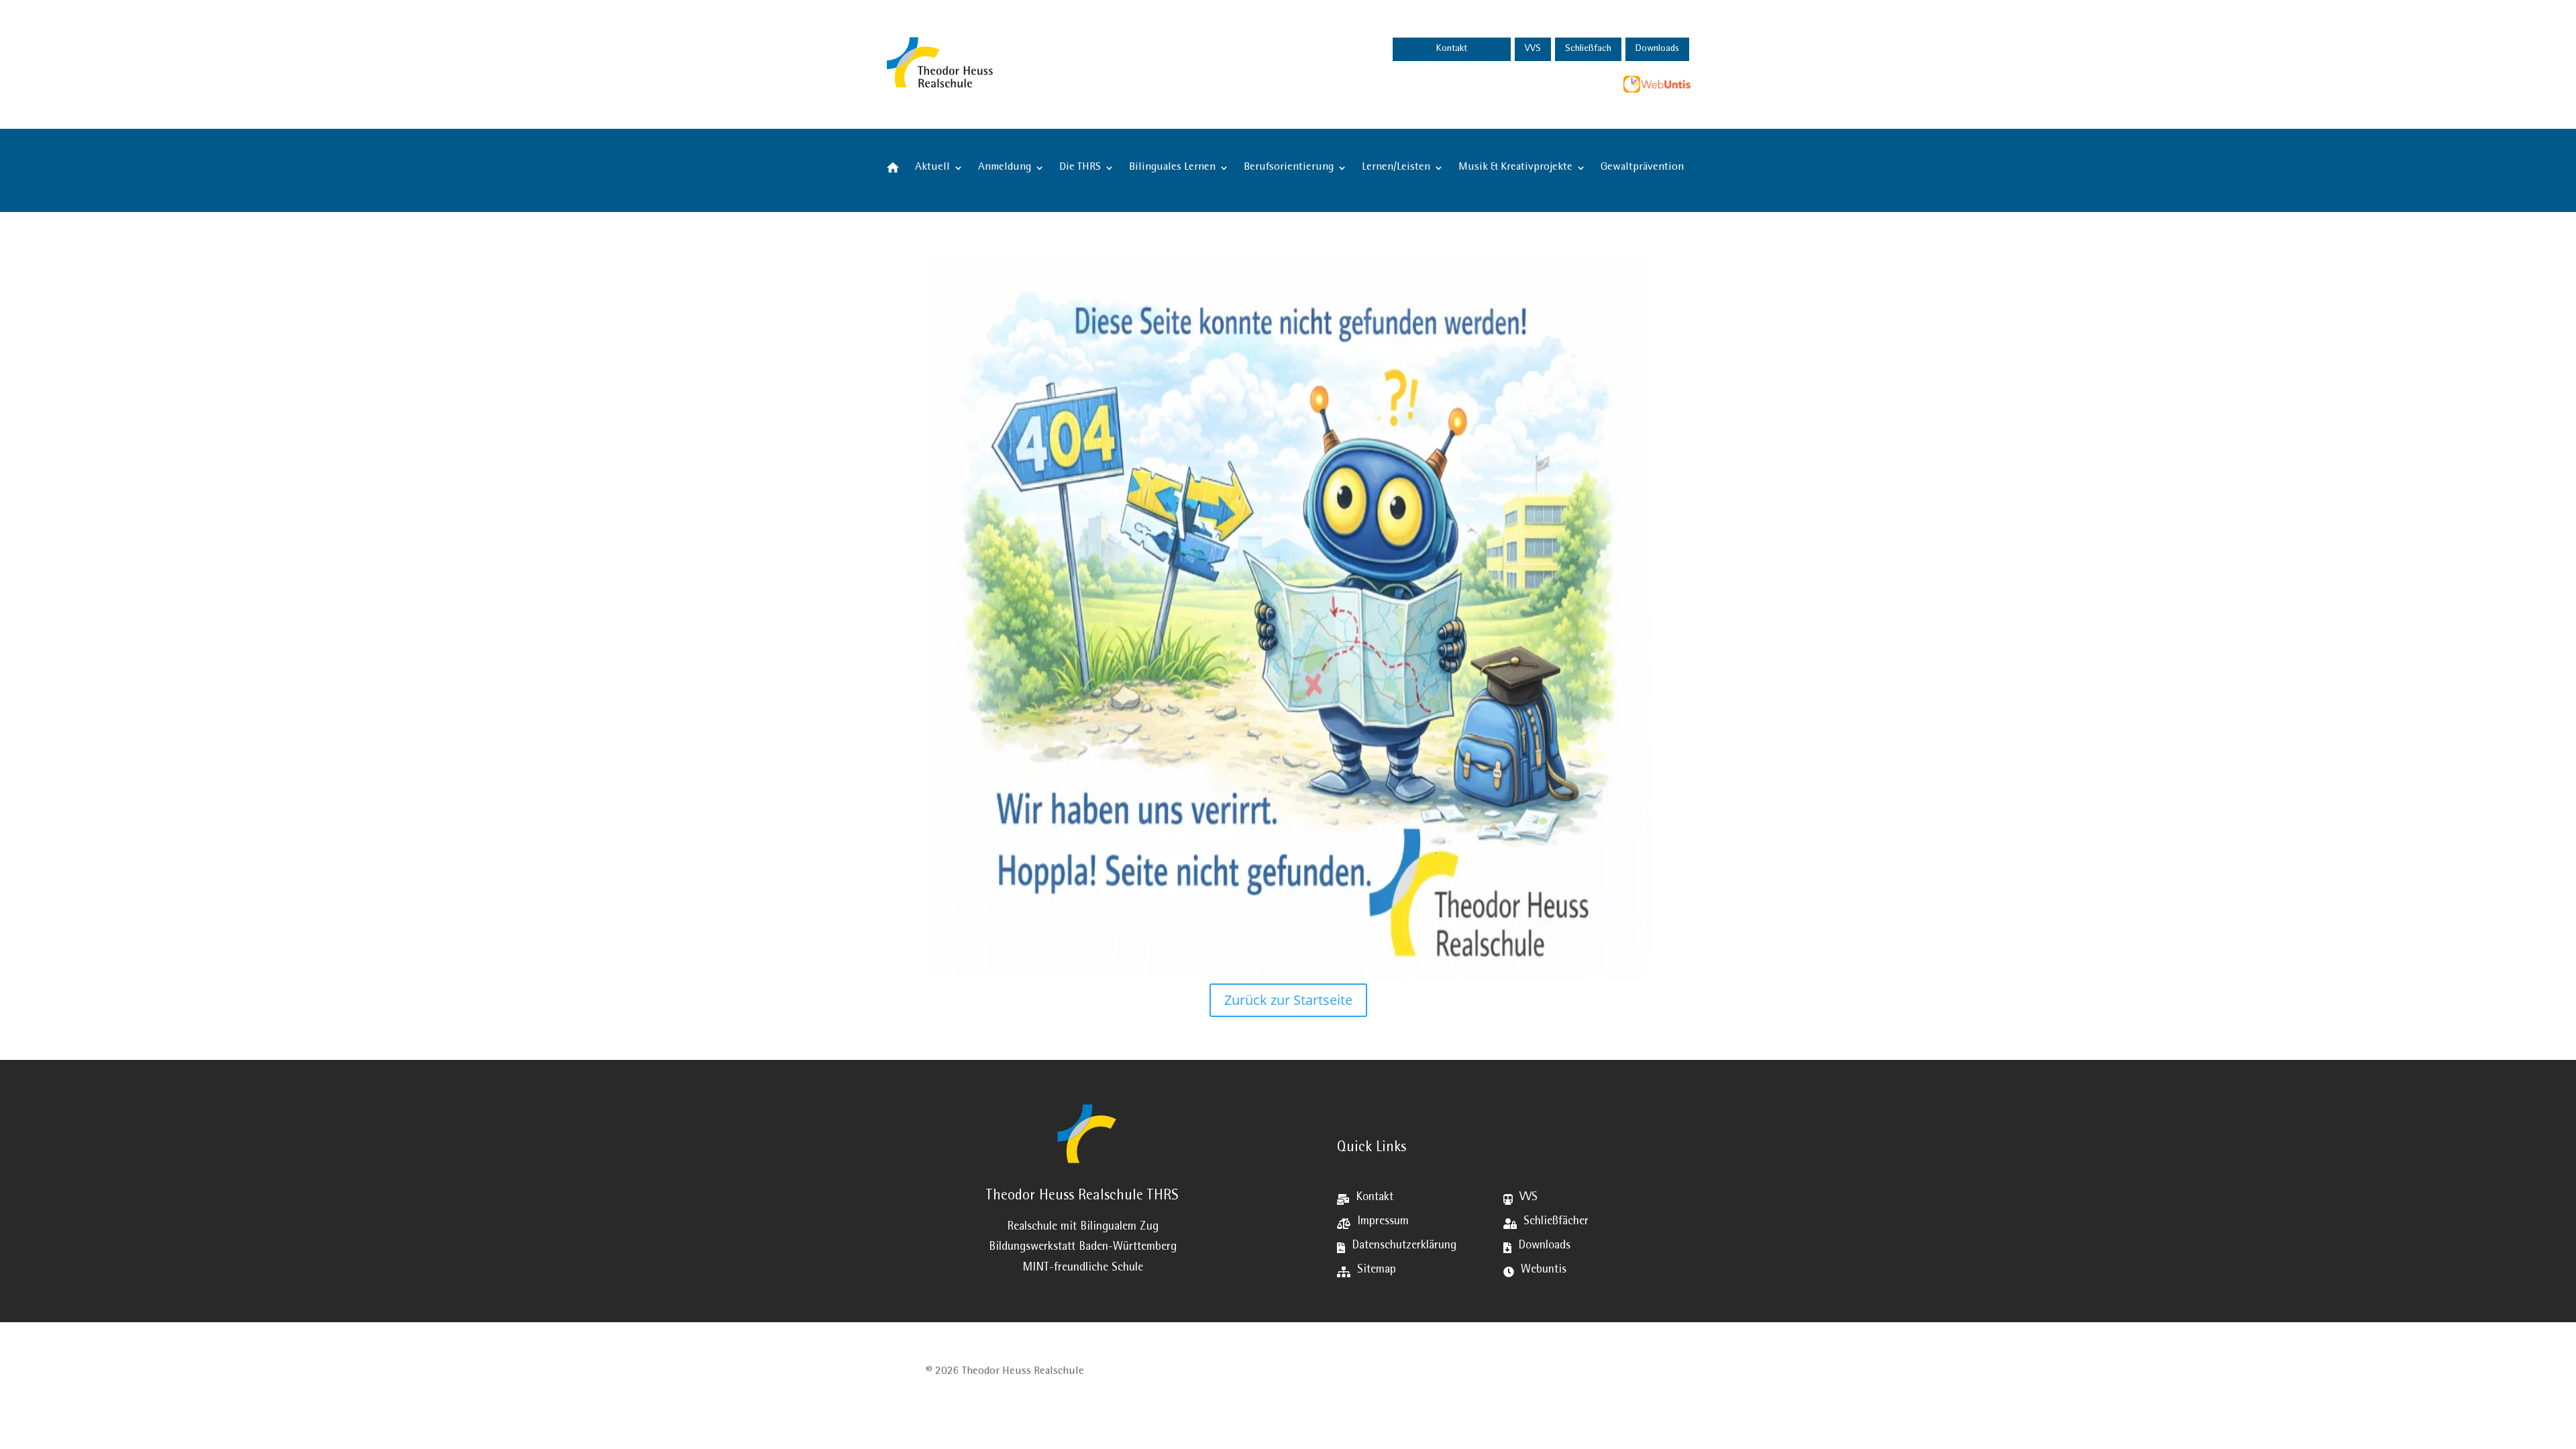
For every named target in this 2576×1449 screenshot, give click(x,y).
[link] (1118, 63)
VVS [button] (1533, 49)
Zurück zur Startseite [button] (1288, 1000)
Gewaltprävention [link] (1642, 168)
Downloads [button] (1657, 49)
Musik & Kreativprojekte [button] (1515, 168)
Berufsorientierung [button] (1289, 168)
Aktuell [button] (932, 168)
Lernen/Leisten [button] (1396, 168)
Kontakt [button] (1452, 49)
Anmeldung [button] (1005, 168)
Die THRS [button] (1080, 168)
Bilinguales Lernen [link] (1172, 168)
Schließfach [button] (1588, 49)
